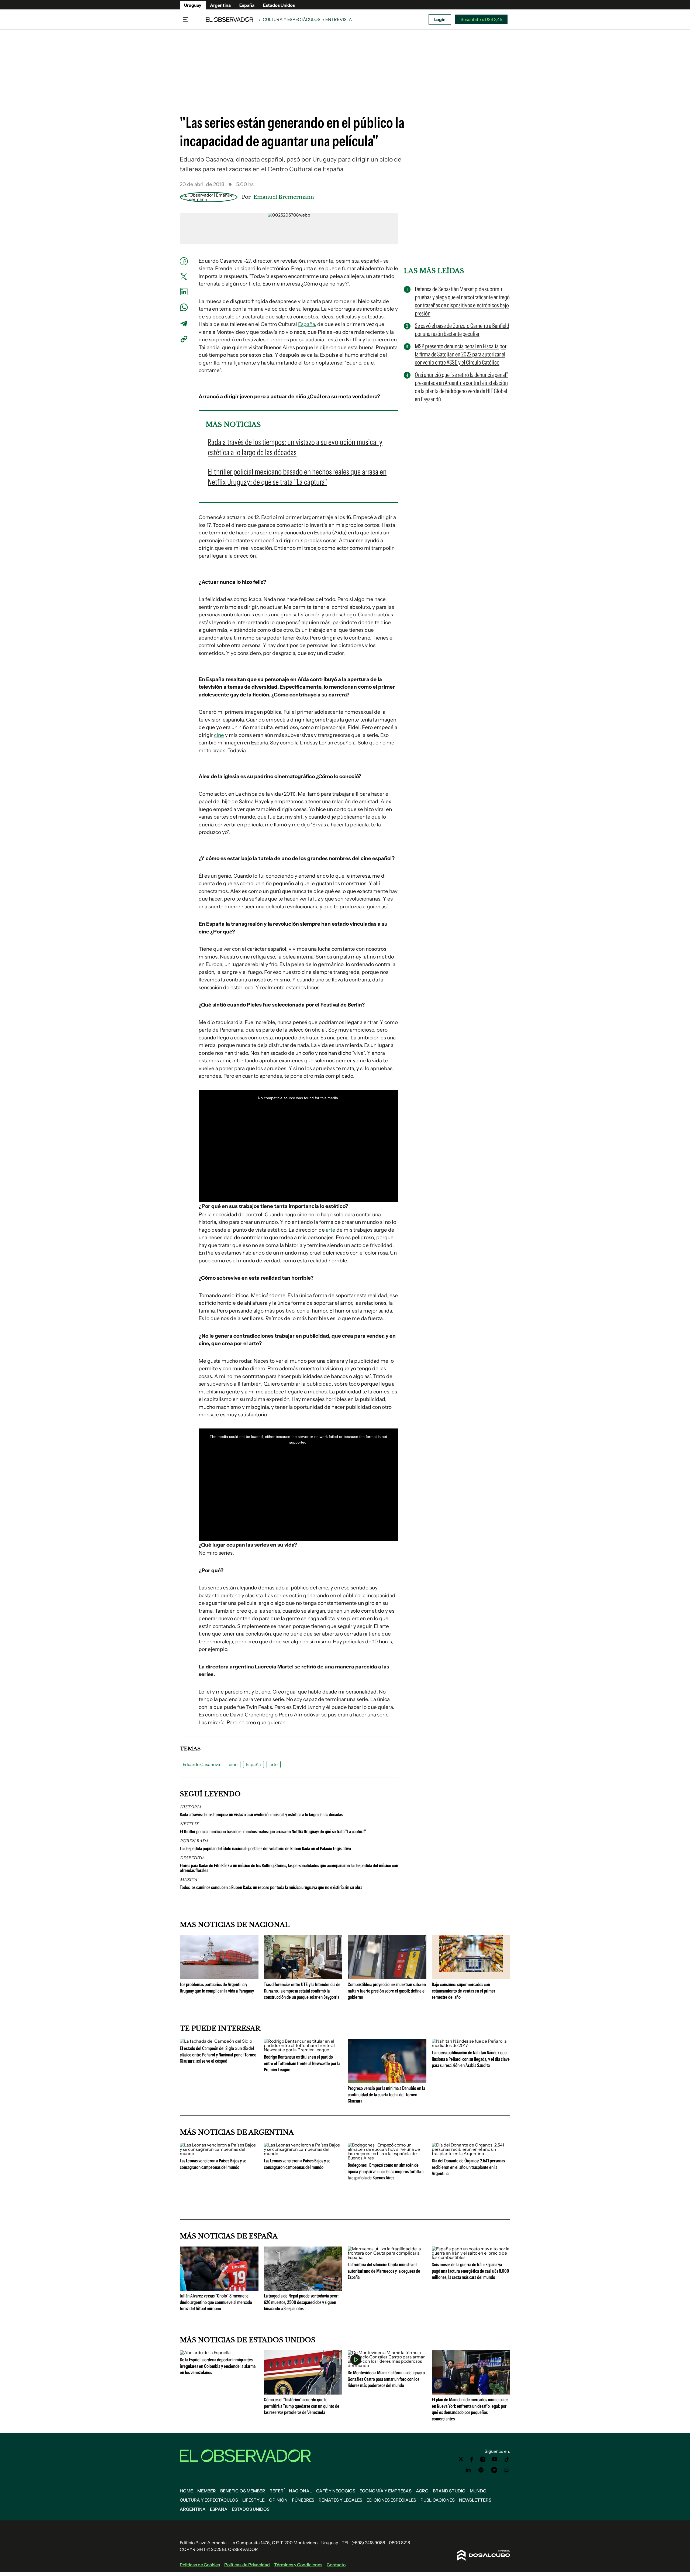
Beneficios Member (243, 2491)
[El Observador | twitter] (461, 2459)
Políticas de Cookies (200, 2565)
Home (186, 2491)
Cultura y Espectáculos (292, 19)
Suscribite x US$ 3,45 (481, 19)
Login (440, 19)
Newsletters (475, 2500)
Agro (422, 2491)
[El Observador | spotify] (481, 2470)
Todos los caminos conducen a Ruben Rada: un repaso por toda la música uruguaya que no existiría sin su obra (271, 1887)
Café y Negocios (336, 2491)
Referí (277, 2491)
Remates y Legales (340, 2500)
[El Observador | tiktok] (507, 2459)
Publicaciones (438, 2500)
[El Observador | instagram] (483, 2459)
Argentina (220, 5)
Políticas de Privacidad (247, 2565)
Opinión (278, 2500)
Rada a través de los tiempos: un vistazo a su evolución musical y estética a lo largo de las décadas (261, 1815)
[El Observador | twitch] (507, 2470)
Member (207, 2491)
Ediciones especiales (391, 2500)
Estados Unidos (279, 5)
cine (219, 735)
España (247, 5)
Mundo (478, 2491)
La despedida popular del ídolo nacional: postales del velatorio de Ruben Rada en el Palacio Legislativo (265, 1849)
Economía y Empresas (386, 2491)
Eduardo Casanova (201, 1764)
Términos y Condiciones (298, 2565)
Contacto (336, 2565)
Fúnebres (303, 2500)
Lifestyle (253, 2500)
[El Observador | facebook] (472, 2459)
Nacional (300, 2491)
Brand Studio (449, 2491)
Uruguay (193, 5)
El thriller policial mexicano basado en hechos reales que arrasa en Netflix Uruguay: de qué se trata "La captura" (273, 1832)
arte (331, 1230)
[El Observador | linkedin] (468, 2470)
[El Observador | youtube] (495, 2459)
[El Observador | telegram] (494, 2470)
